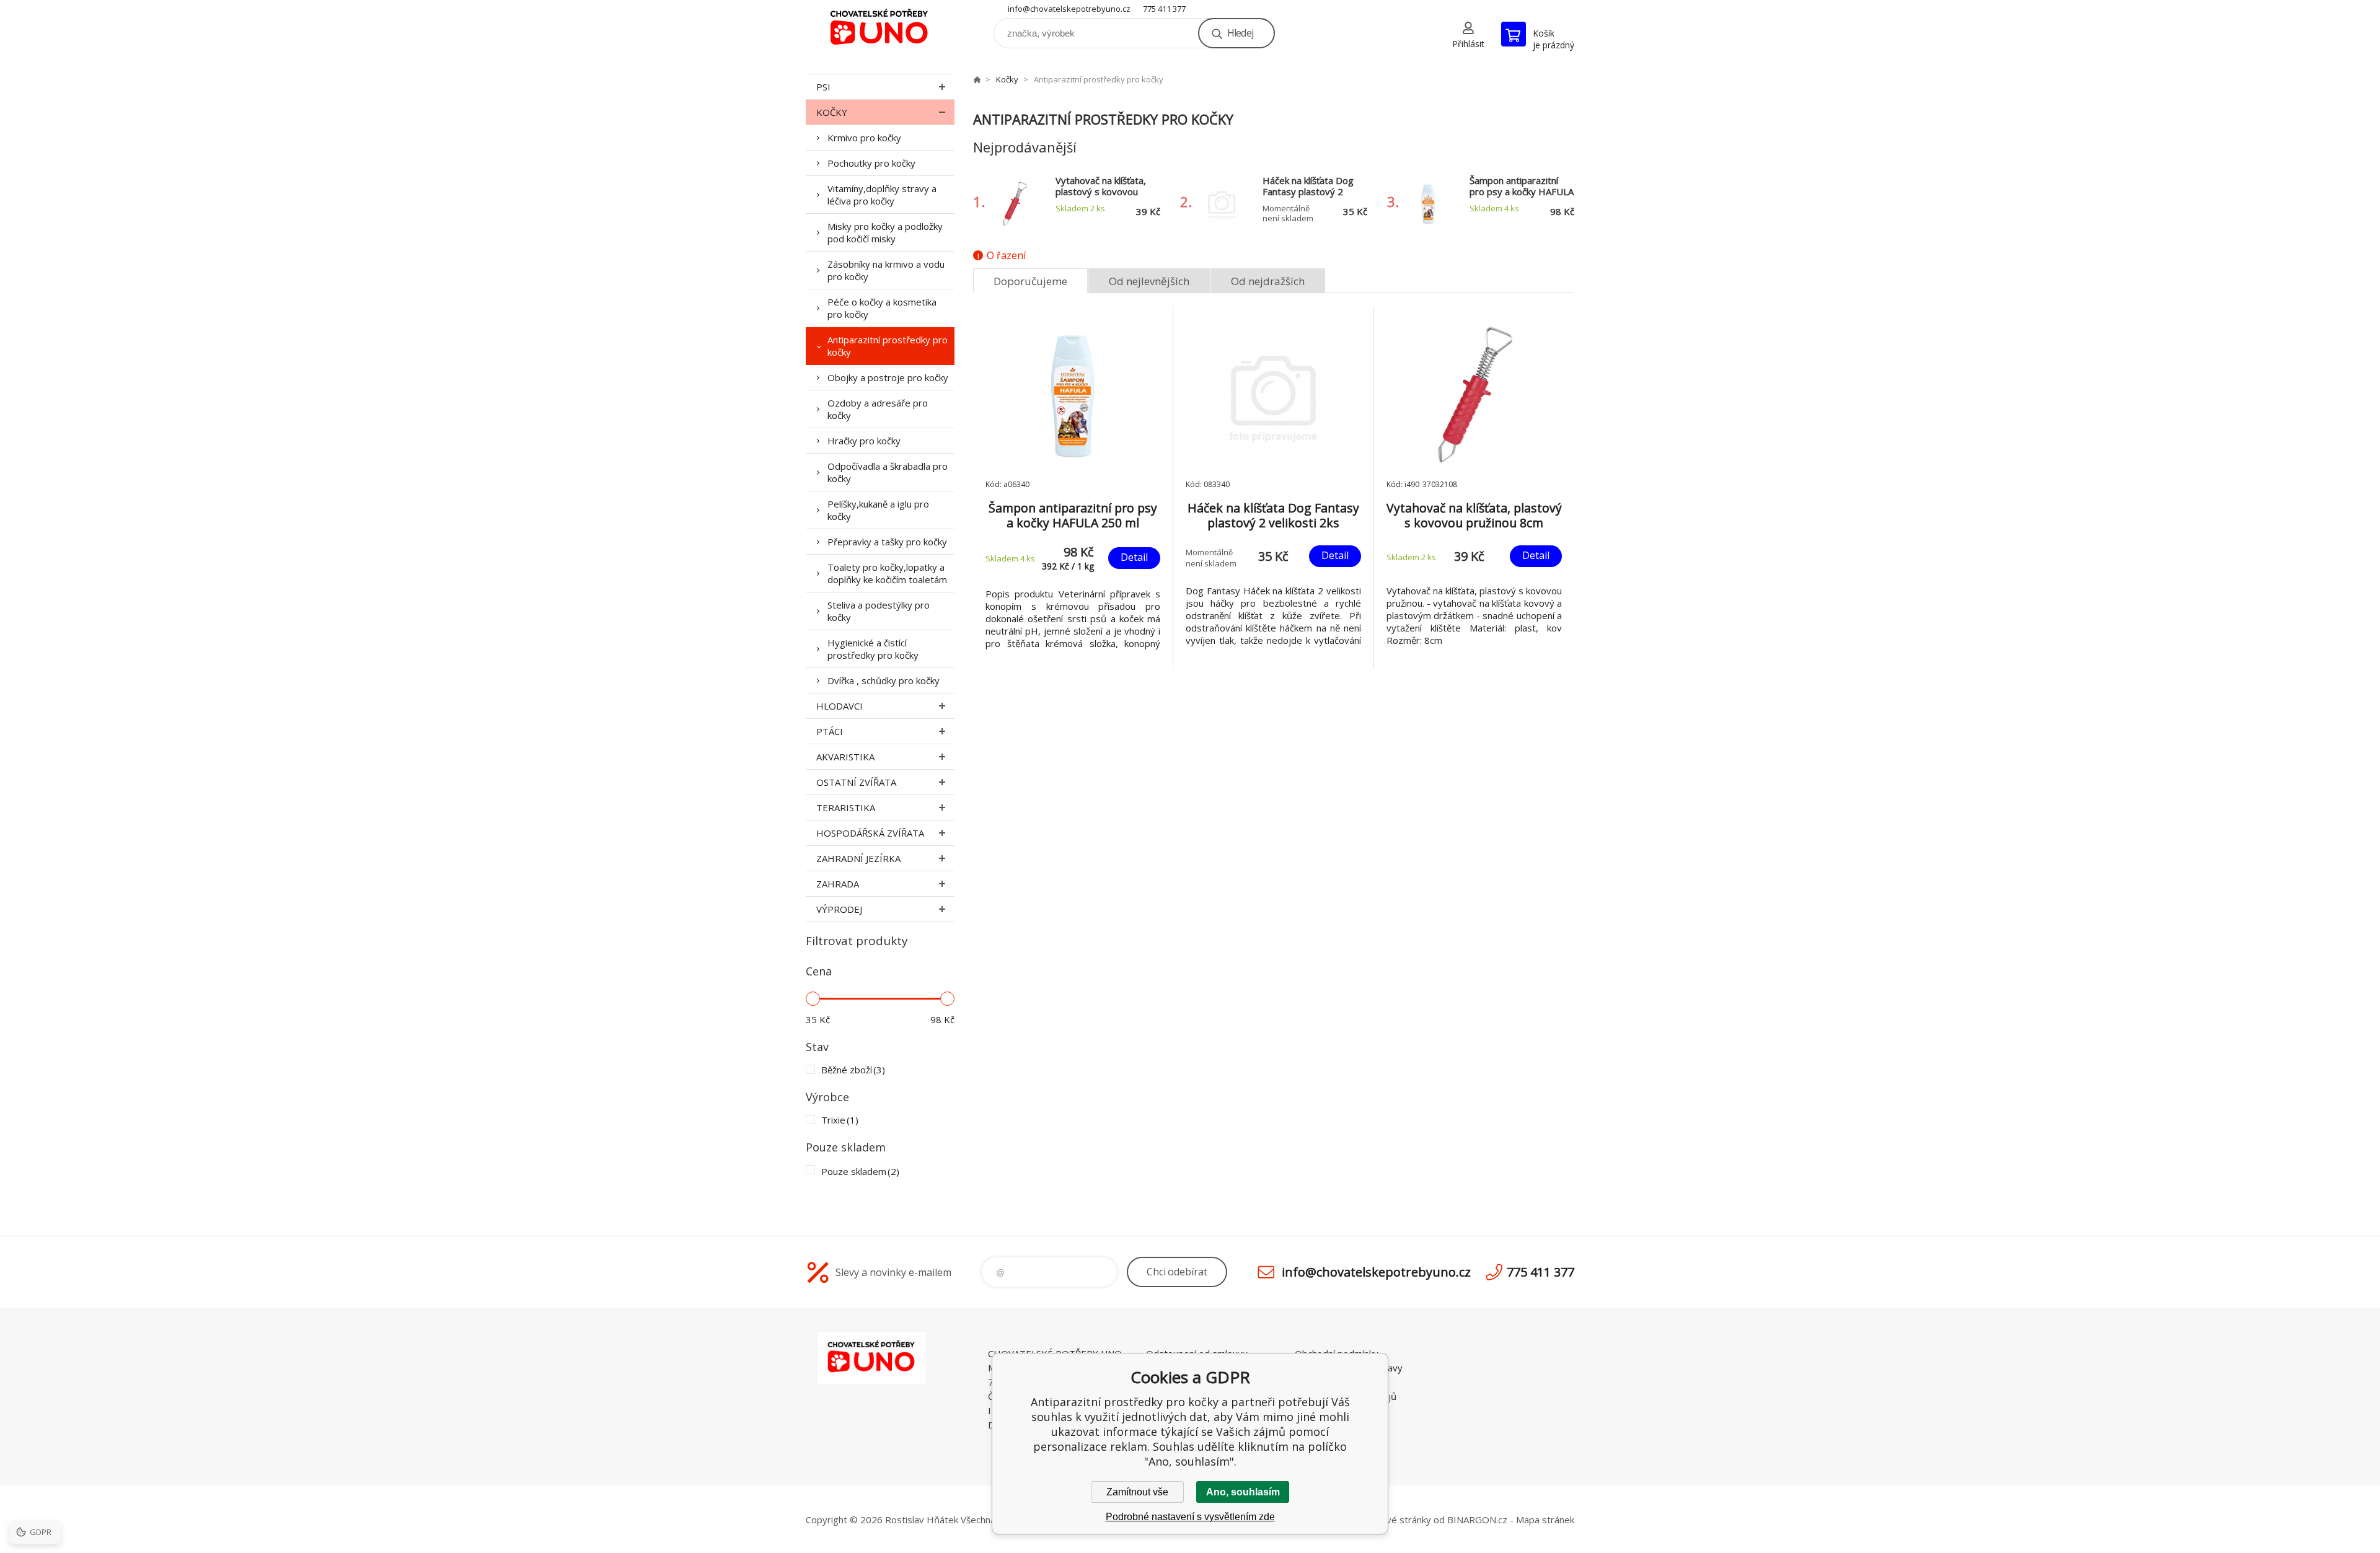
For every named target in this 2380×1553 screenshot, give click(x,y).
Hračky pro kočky (864, 441)
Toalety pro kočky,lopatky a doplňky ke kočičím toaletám (887, 573)
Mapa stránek (1545, 1520)
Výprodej (839, 909)
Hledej (1240, 33)
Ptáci (830, 731)
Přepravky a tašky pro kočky (887, 542)
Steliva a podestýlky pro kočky (879, 611)
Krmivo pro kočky (864, 138)
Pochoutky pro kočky (871, 163)
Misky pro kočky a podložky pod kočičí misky (885, 232)
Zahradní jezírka (858, 858)
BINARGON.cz (1477, 1520)
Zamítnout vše (1137, 1492)
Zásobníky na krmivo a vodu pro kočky (886, 270)
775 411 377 (1164, 9)
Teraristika (846, 807)
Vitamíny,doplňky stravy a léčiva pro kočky (882, 195)
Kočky (832, 112)
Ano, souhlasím (1243, 1492)
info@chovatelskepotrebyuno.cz (1069, 9)
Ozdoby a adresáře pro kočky (878, 409)
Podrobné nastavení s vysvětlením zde (1190, 1517)
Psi (823, 87)
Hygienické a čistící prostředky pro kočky (873, 649)
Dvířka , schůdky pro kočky (884, 680)
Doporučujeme (1030, 281)
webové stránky (1397, 1520)
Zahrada (838, 884)
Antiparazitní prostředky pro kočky (888, 346)
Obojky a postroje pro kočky (888, 377)
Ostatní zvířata (856, 782)
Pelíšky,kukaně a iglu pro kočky (878, 510)
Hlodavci (840, 706)
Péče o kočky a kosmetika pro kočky (882, 308)
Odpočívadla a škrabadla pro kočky (888, 472)
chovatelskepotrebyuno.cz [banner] (880, 29)
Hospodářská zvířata (870, 833)
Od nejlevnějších (1149, 281)
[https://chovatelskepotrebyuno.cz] (977, 79)
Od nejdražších (1268, 281)
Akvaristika (845, 757)
